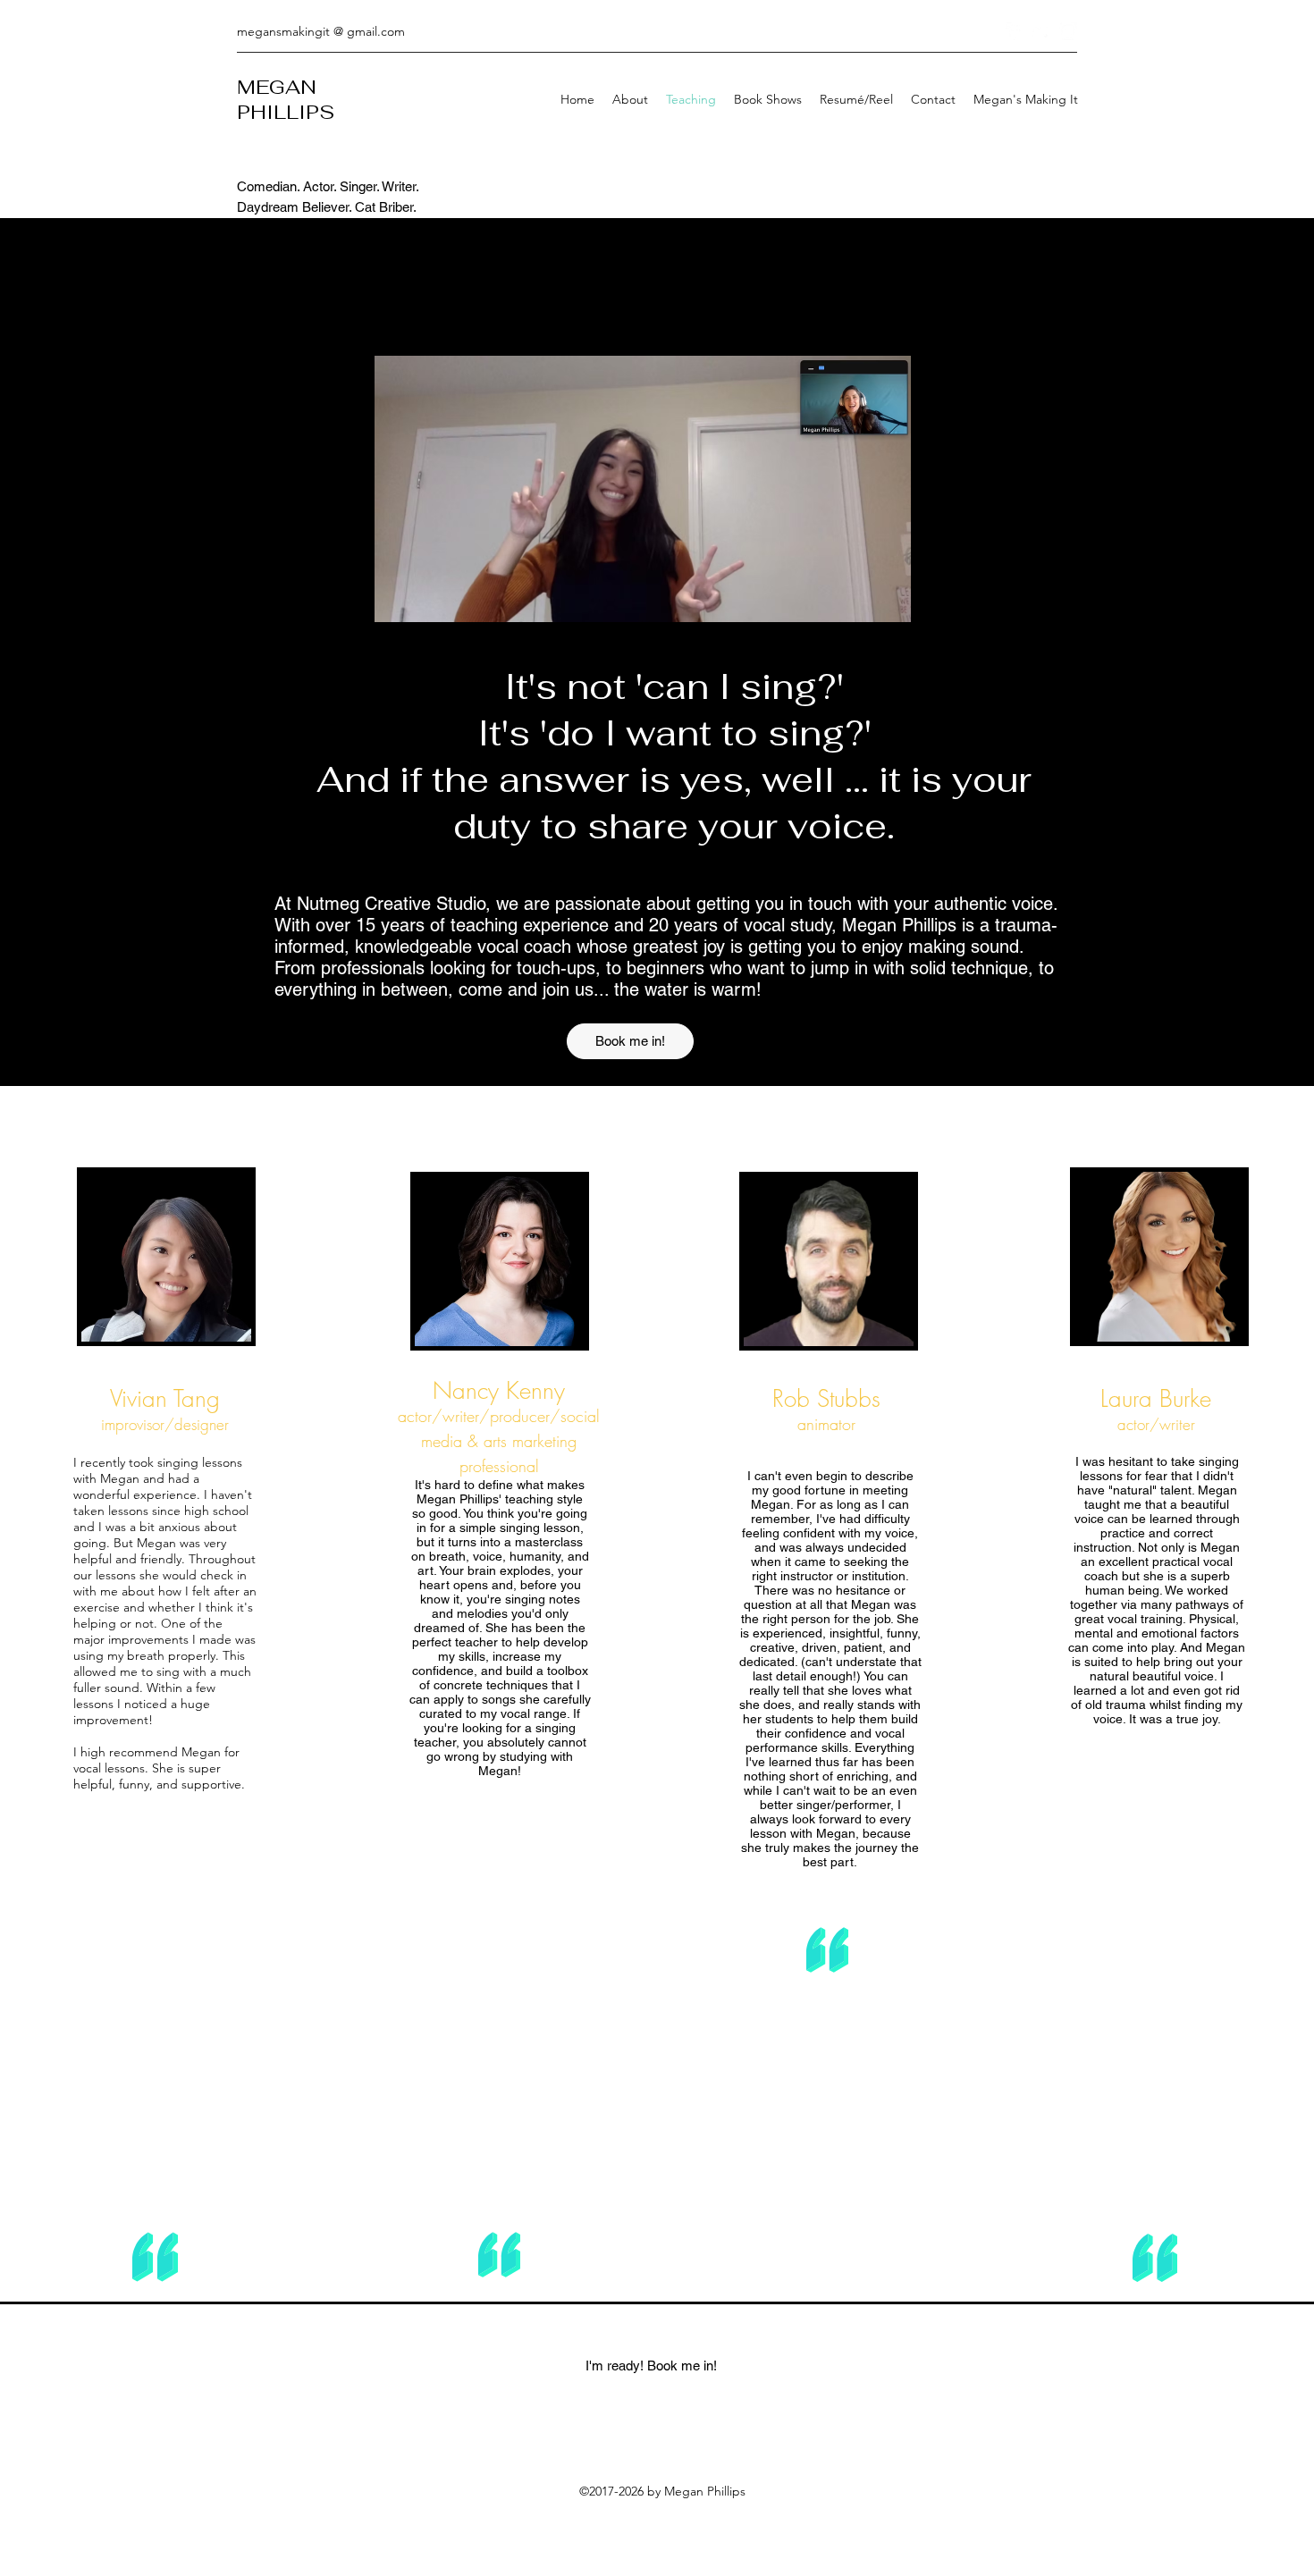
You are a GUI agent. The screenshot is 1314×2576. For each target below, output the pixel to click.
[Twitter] (1041, 31)
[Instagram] (1068, 31)
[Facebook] (1015, 31)
